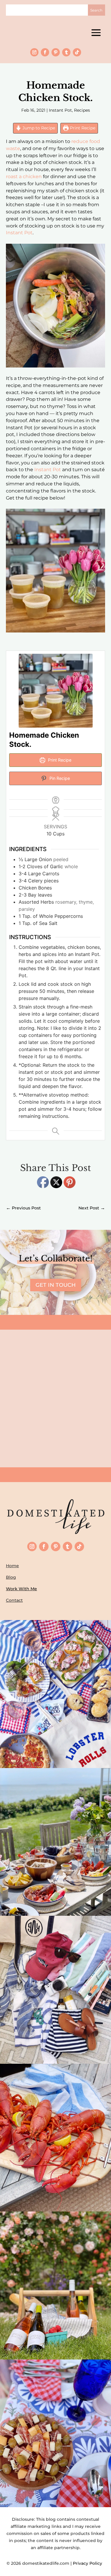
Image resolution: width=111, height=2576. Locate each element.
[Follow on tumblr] (66, 52)
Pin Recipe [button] (59, 778)
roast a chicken (24, 177)
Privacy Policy (89, 2563)
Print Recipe (82, 128)
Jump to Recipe (38, 128)
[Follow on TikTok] (77, 52)
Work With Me (21, 1589)
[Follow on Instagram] (34, 52)
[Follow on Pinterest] (56, 52)
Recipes (82, 110)
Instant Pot (60, 110)
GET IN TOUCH (56, 1285)
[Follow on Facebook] (45, 52)
